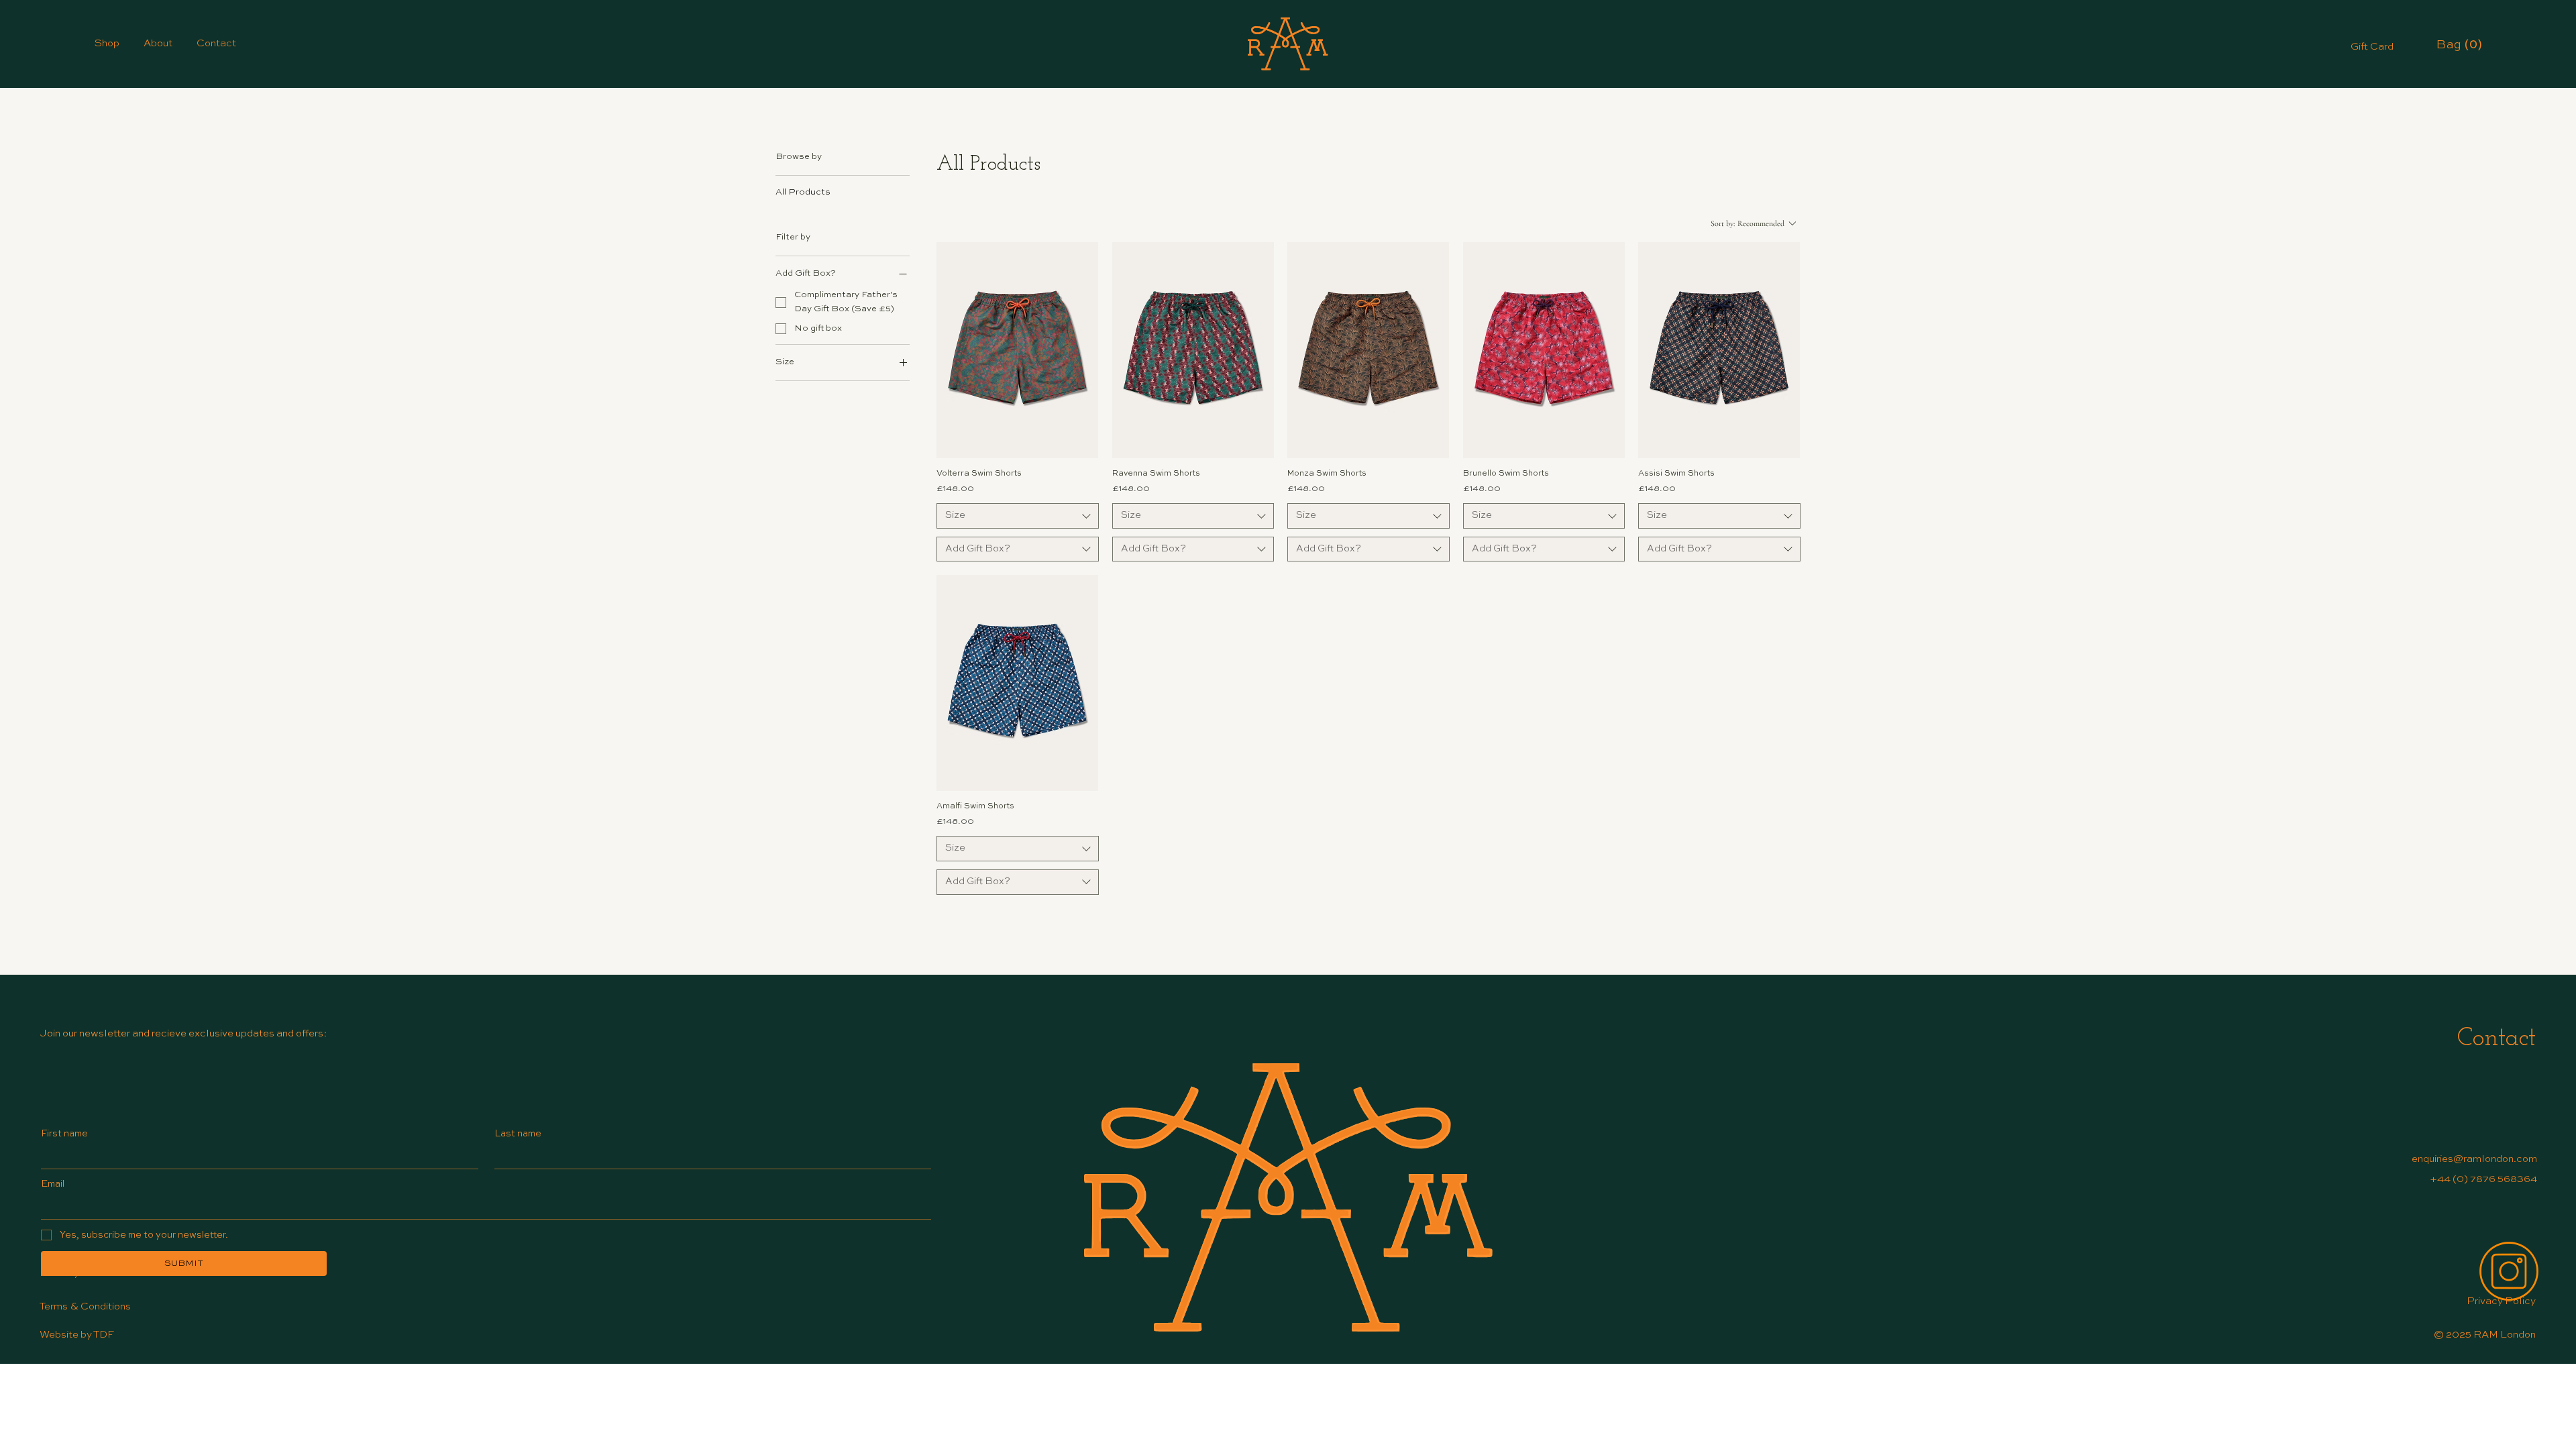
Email (53, 1184)
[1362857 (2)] (2509, 1271)
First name (64, 1134)
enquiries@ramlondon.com (2474, 1159)
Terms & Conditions (86, 1306)
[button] (2460, 44)
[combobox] (1017, 516)
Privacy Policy (2501, 1301)
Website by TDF (77, 1335)
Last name (518, 1134)
